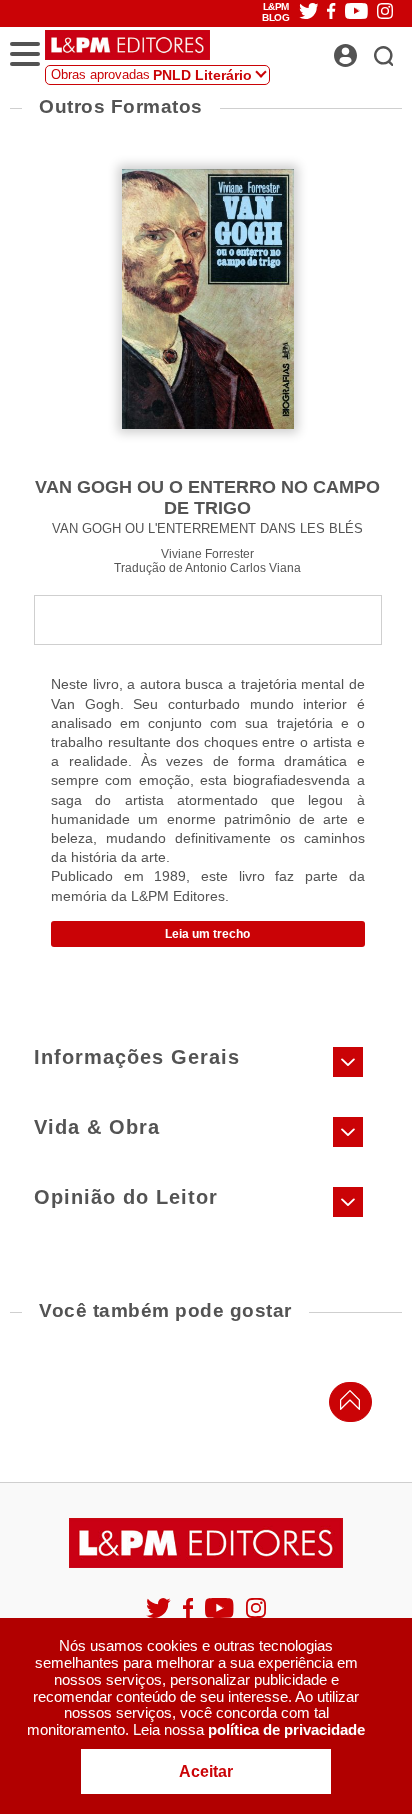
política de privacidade (286, 1729)
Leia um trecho (207, 934)
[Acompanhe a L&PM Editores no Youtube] (221, 1616)
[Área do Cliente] (367, 50)
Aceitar (206, 1771)
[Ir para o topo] (345, 1405)
